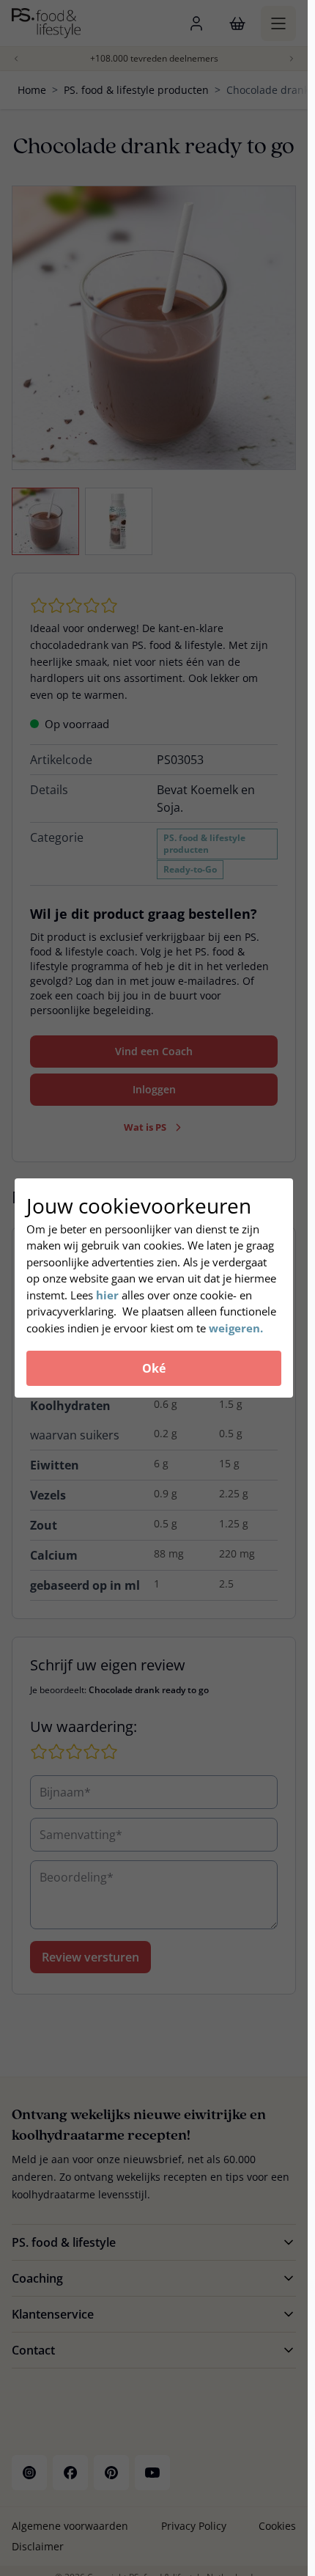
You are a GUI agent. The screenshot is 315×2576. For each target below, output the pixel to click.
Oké (154, 1368)
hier (109, 1295)
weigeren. (236, 1328)
